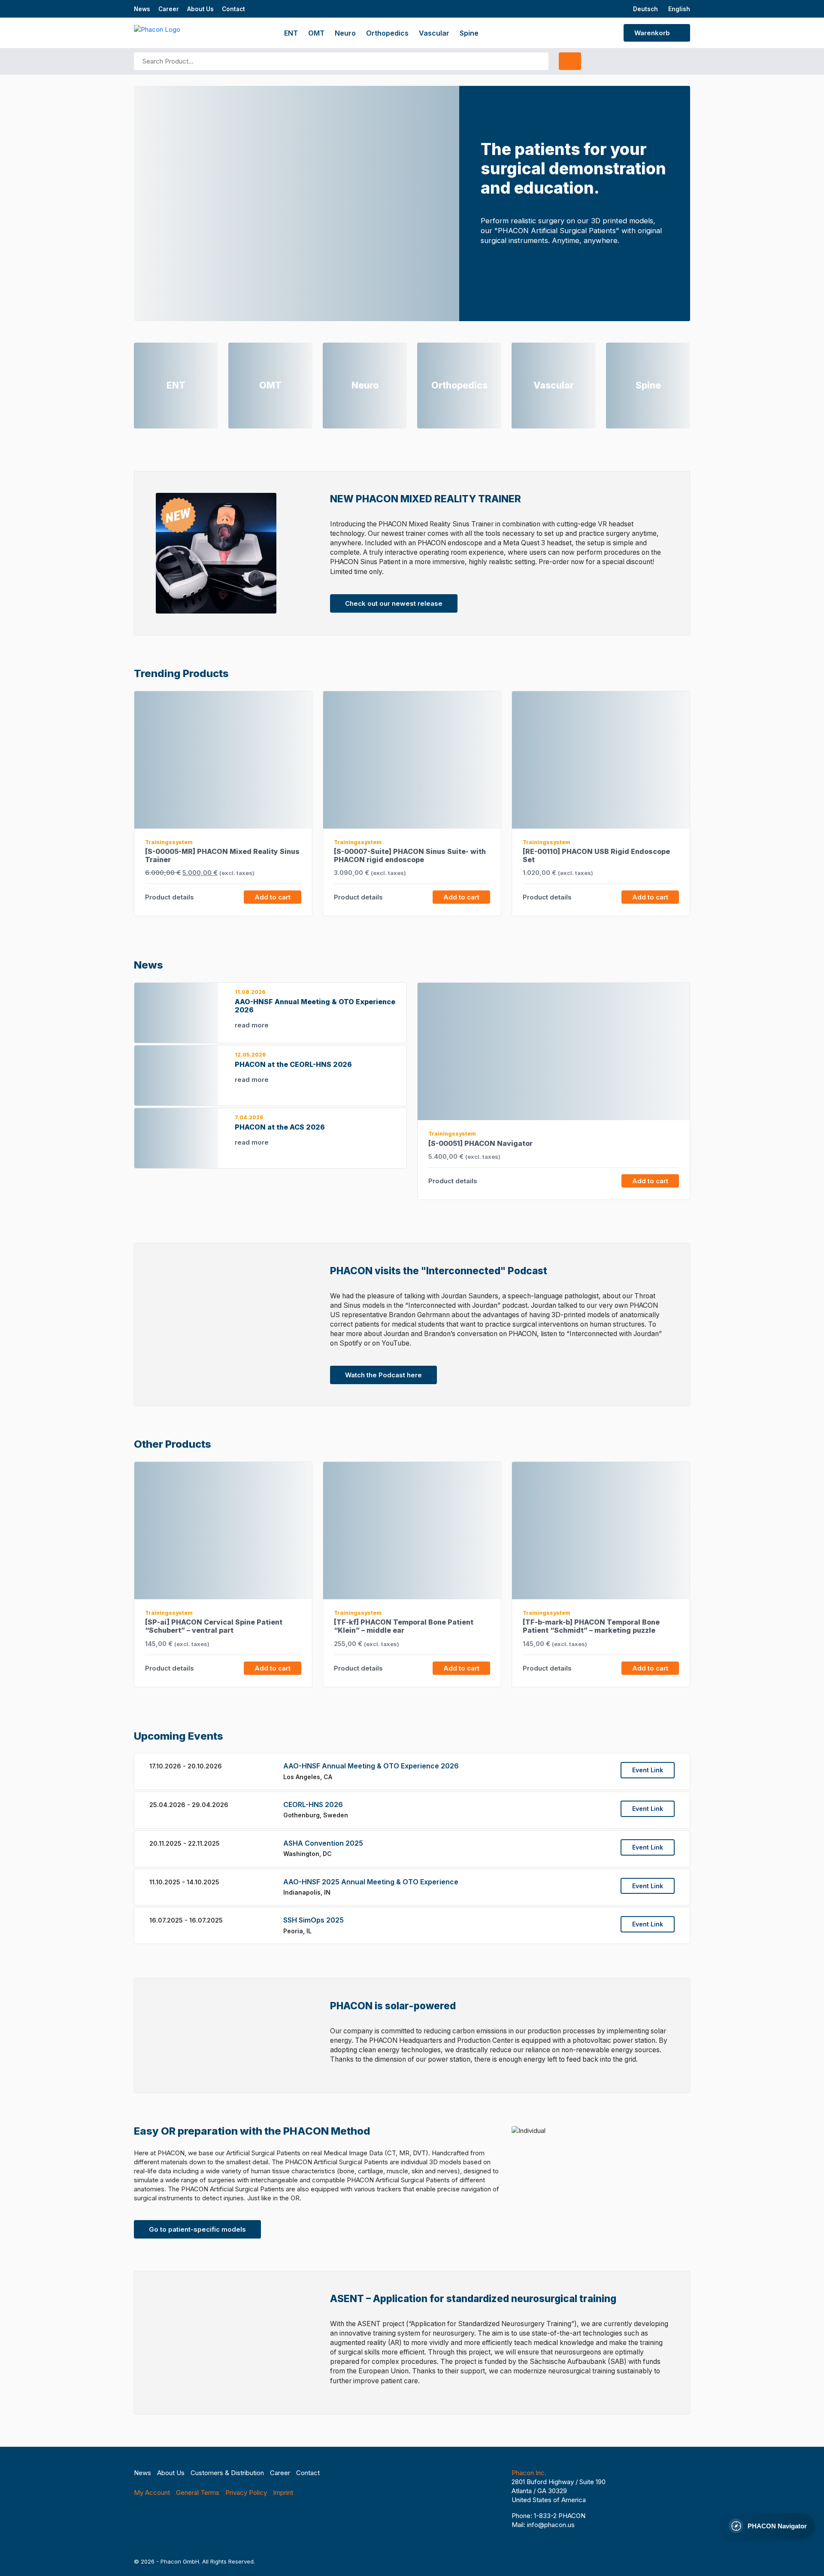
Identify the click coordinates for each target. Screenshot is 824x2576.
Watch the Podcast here (383, 1375)
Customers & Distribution (227, 2473)
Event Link (648, 1770)
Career (169, 9)
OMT (316, 33)
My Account (152, 2492)
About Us (200, 9)
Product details (170, 897)
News (142, 9)
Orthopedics (387, 33)
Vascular (434, 33)
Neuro (345, 33)
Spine (469, 33)
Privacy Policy (246, 2492)
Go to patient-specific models (197, 2229)
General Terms (198, 2492)
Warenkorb (653, 33)
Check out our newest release (394, 603)
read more (253, 1025)
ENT (291, 33)
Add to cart (273, 897)
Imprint (283, 2492)
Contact (233, 9)
